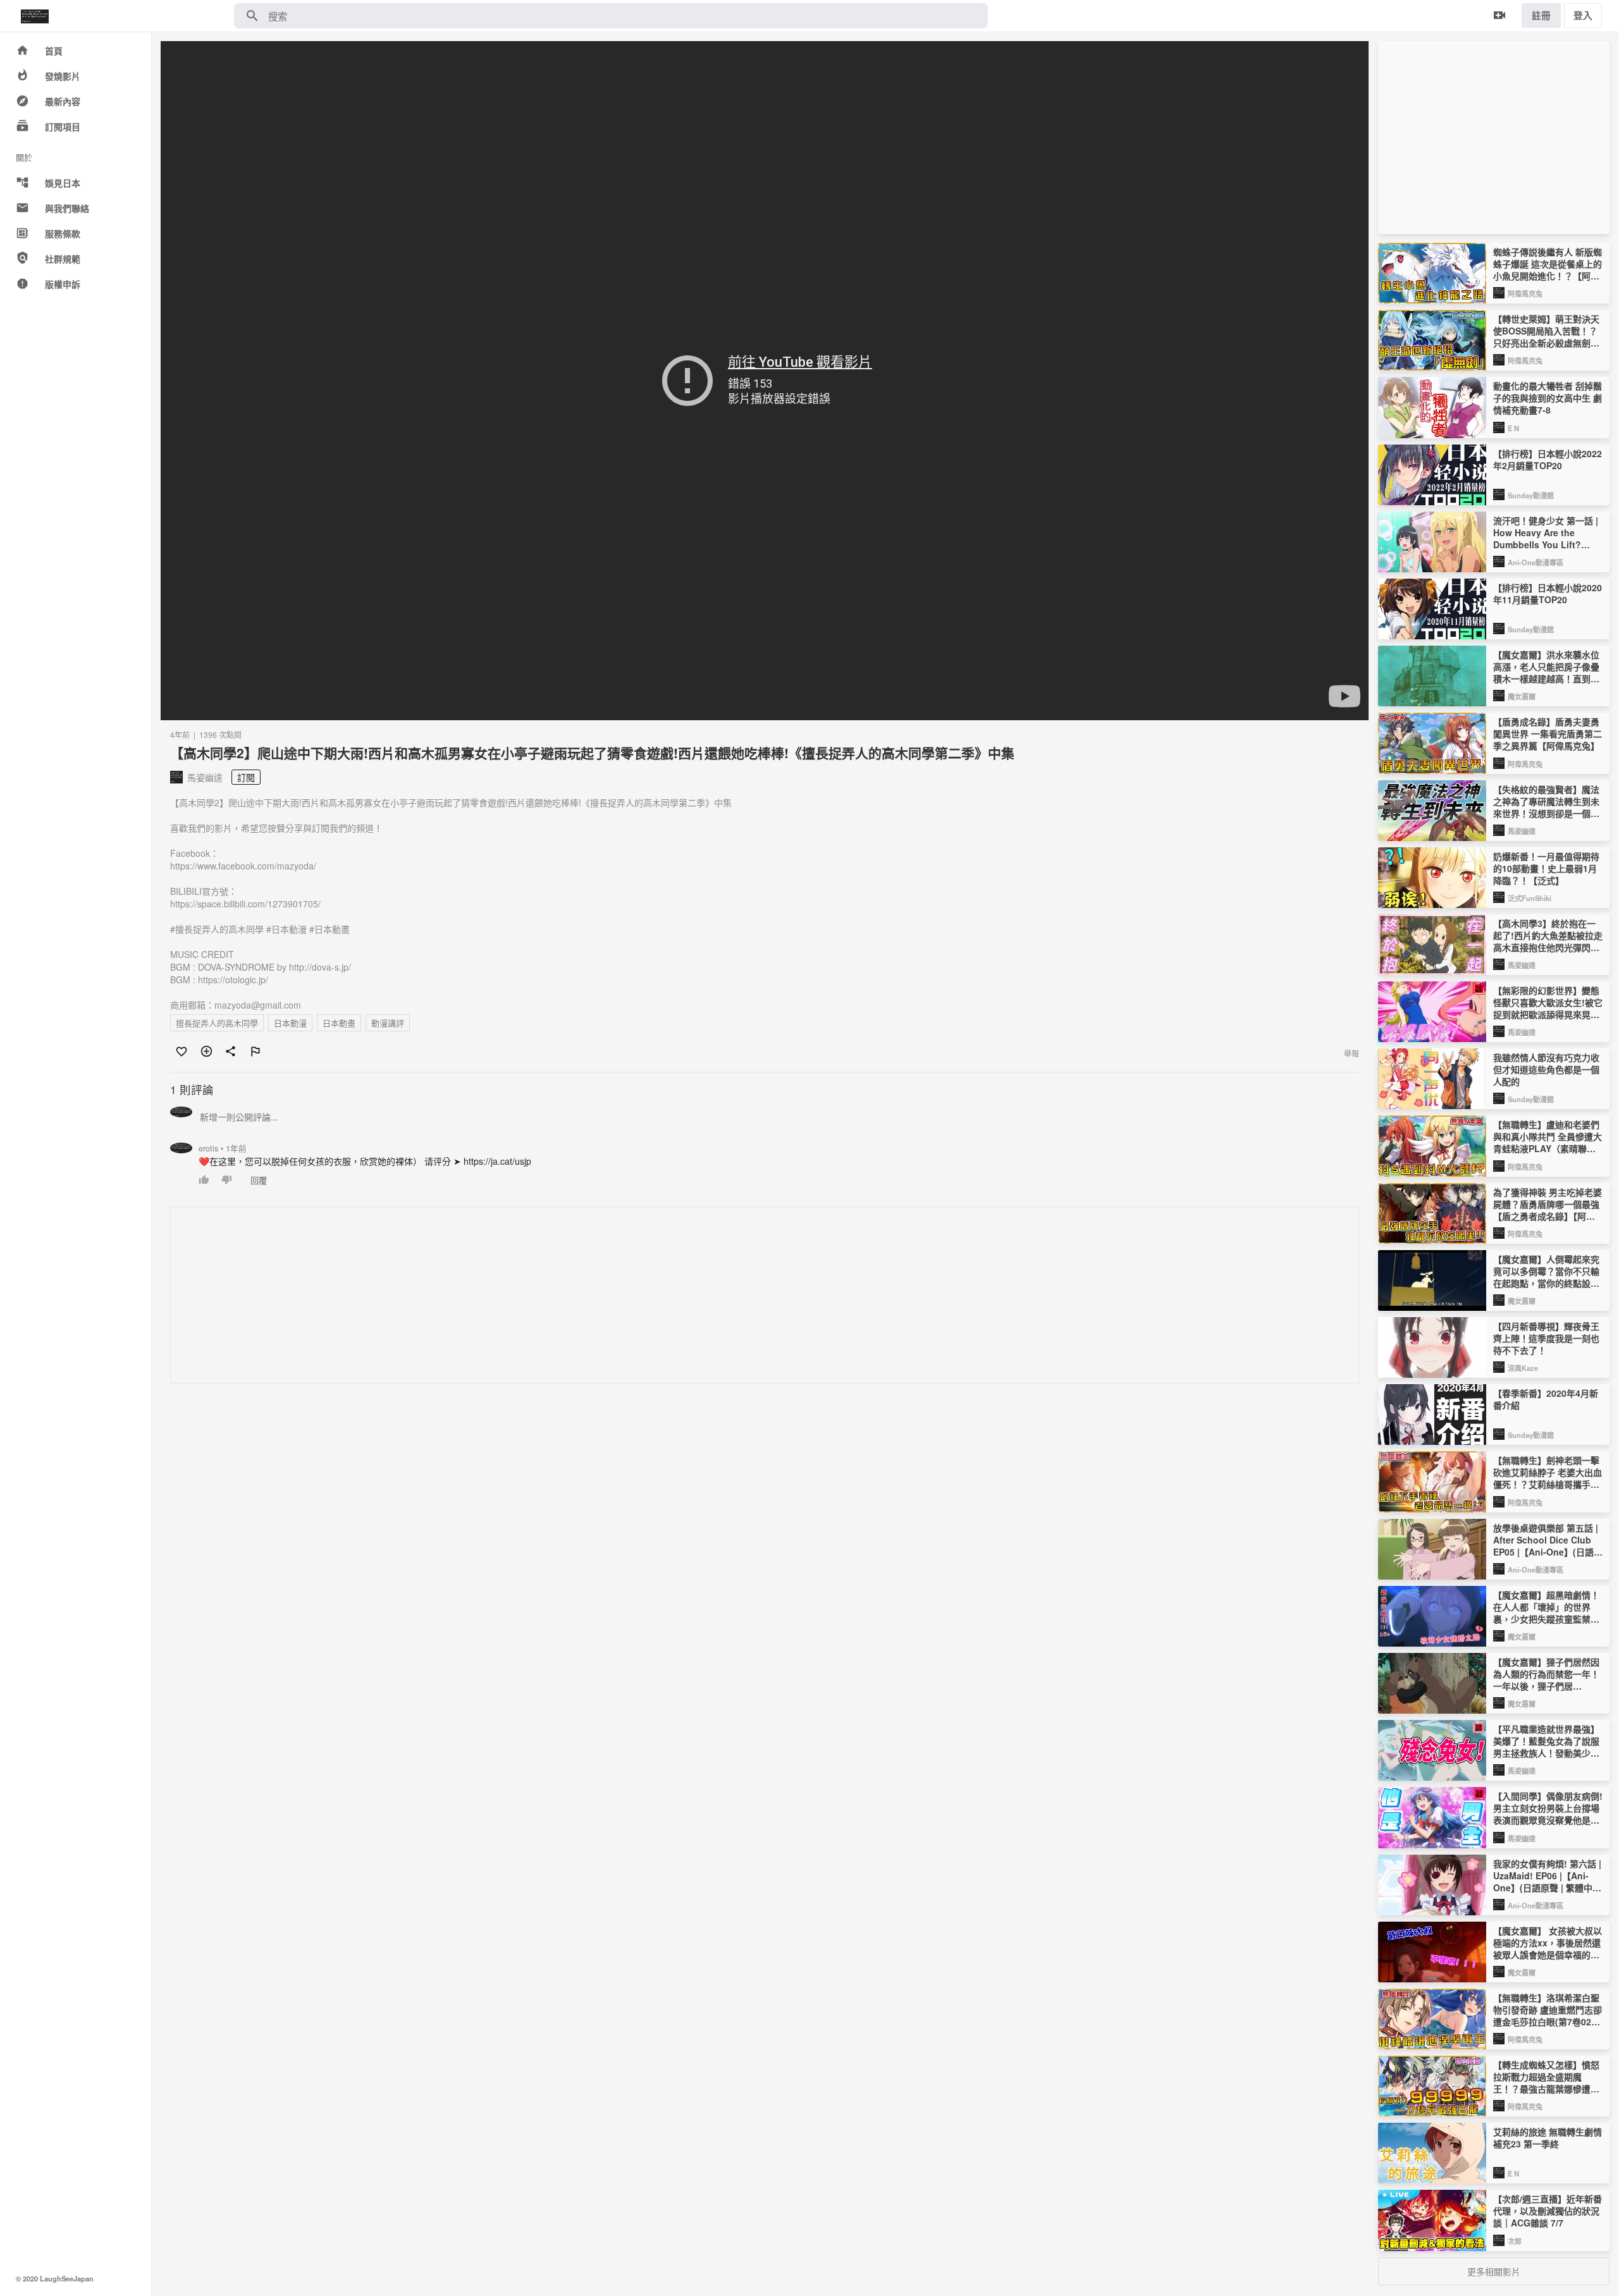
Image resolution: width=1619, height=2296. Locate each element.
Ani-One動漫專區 (1536, 562)
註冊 (1541, 15)
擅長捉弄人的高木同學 (217, 1023)
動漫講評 (388, 1023)
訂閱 (246, 777)
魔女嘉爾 (1522, 696)
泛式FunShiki (1530, 898)
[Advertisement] (550, 1296)
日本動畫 (339, 1023)
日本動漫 (290, 1023)
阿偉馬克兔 (1525, 293)
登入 (1583, 15)
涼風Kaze (1523, 1368)
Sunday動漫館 (1531, 495)
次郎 (1515, 2241)
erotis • (223, 1148)
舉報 (1351, 1053)
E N (1513, 428)
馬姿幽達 (1522, 831)
